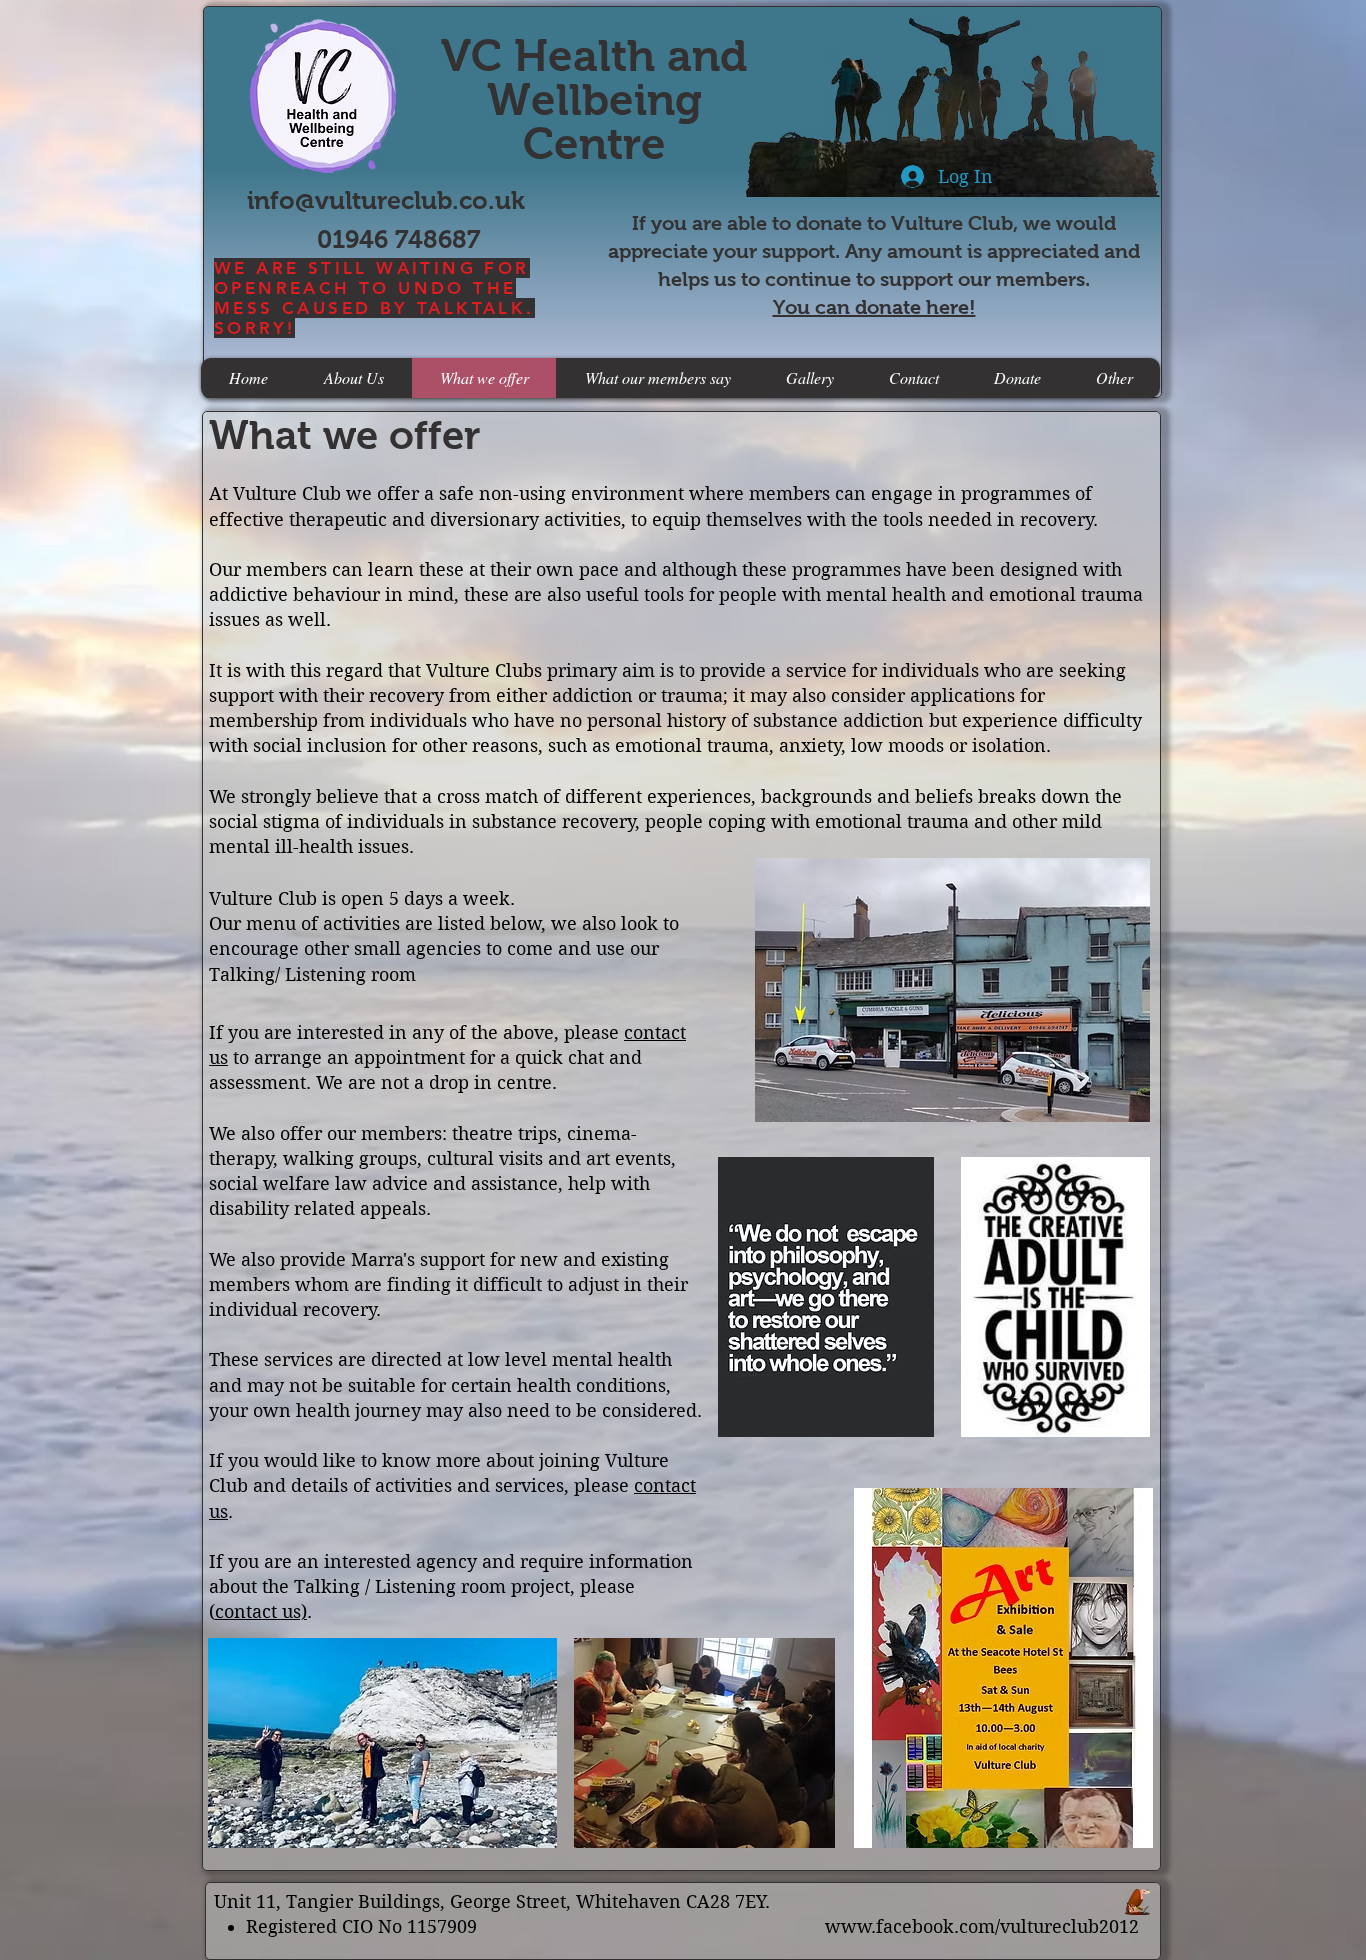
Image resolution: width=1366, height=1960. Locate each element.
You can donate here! (874, 307)
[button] (1114, 378)
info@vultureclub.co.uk (386, 200)
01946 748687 (398, 239)
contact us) (261, 1611)
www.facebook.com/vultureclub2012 (982, 1926)
